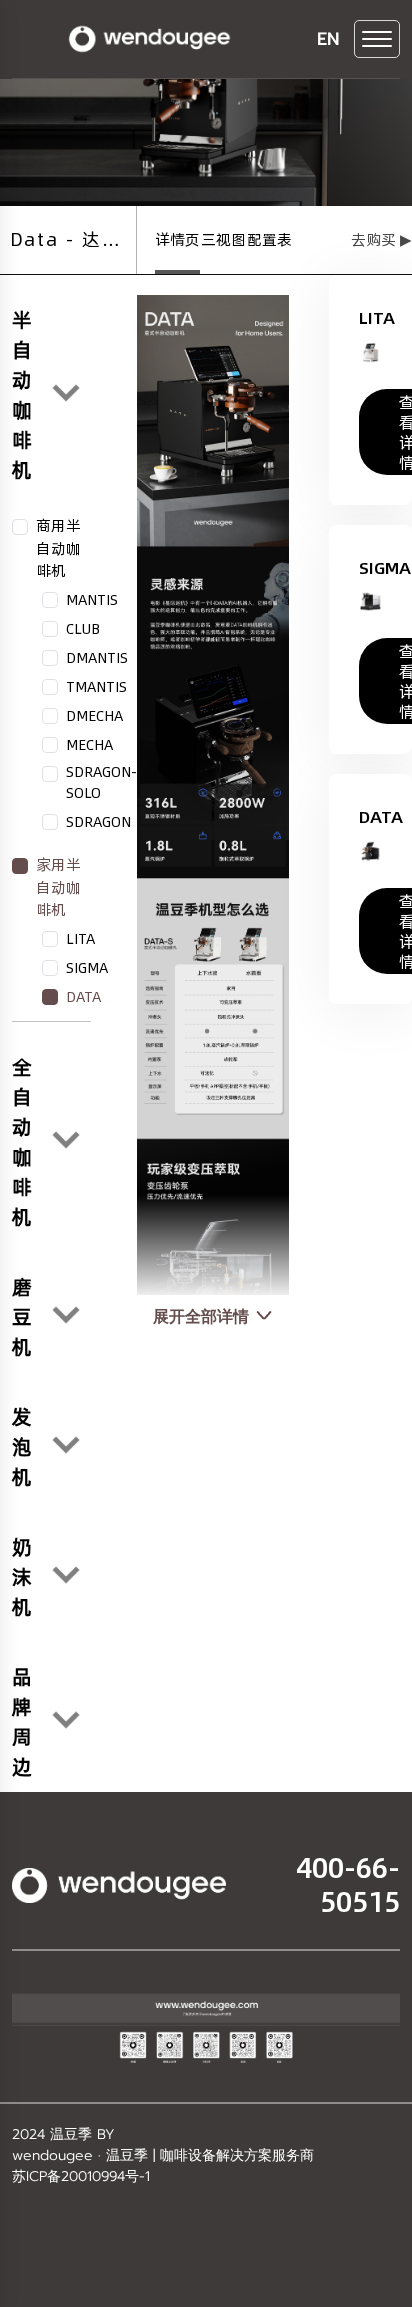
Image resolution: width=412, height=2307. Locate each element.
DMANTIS (97, 658)
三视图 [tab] (223, 239)
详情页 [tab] (177, 239)
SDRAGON (98, 822)
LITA (80, 939)
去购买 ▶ (381, 239)
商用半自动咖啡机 (58, 548)
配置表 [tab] (269, 239)
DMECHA (94, 716)
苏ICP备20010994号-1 (81, 2176)
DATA (83, 997)
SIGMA (87, 968)
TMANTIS (96, 687)
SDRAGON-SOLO (101, 782)
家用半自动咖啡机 (58, 887)
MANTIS (92, 600)
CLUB (83, 629)
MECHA (89, 745)
